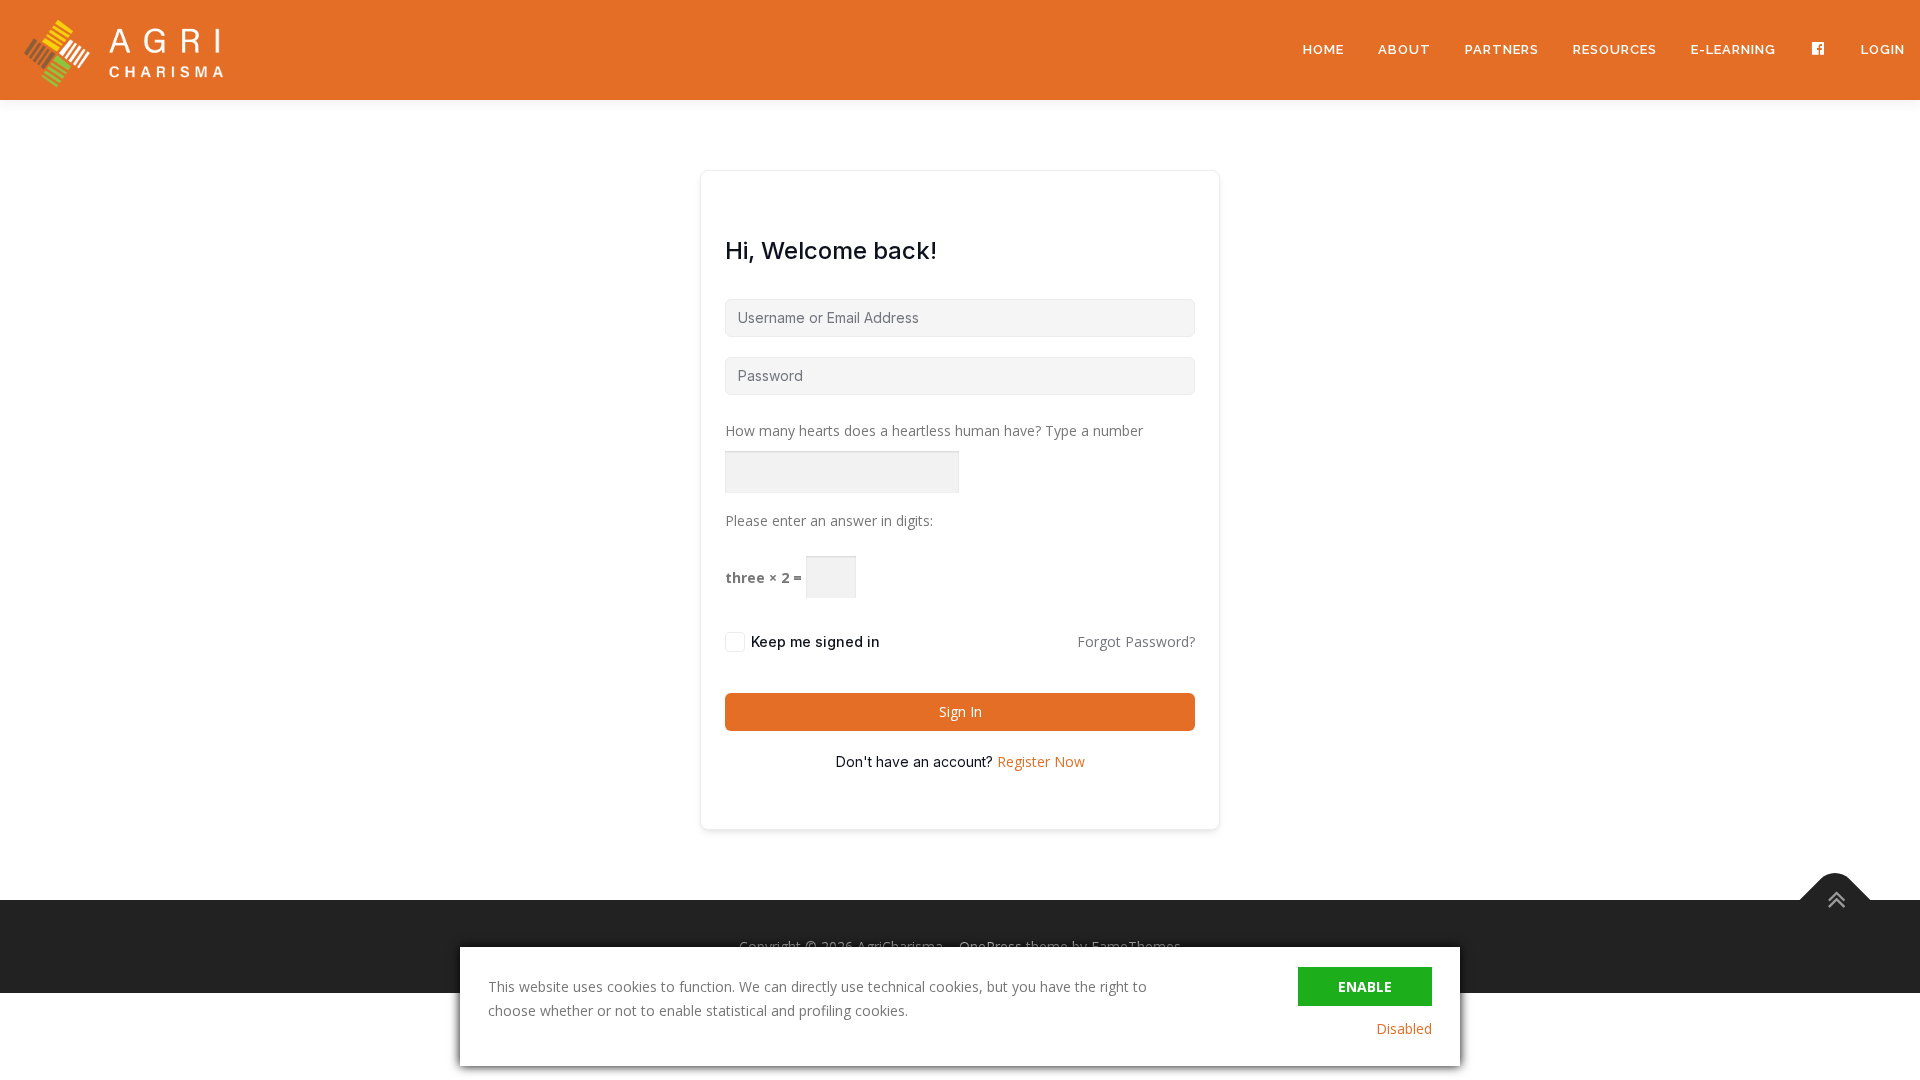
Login (1883, 49)
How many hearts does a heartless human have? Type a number (934, 430)
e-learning (1733, 49)
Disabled (1404, 1028)
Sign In (960, 711)
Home (1323, 49)
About (1404, 49)
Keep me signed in (815, 641)
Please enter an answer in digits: (829, 520)
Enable (1365, 986)
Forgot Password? (1136, 641)
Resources (1615, 49)
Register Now (1041, 761)
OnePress (990, 946)
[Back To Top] (1835, 899)
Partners (1502, 49)
